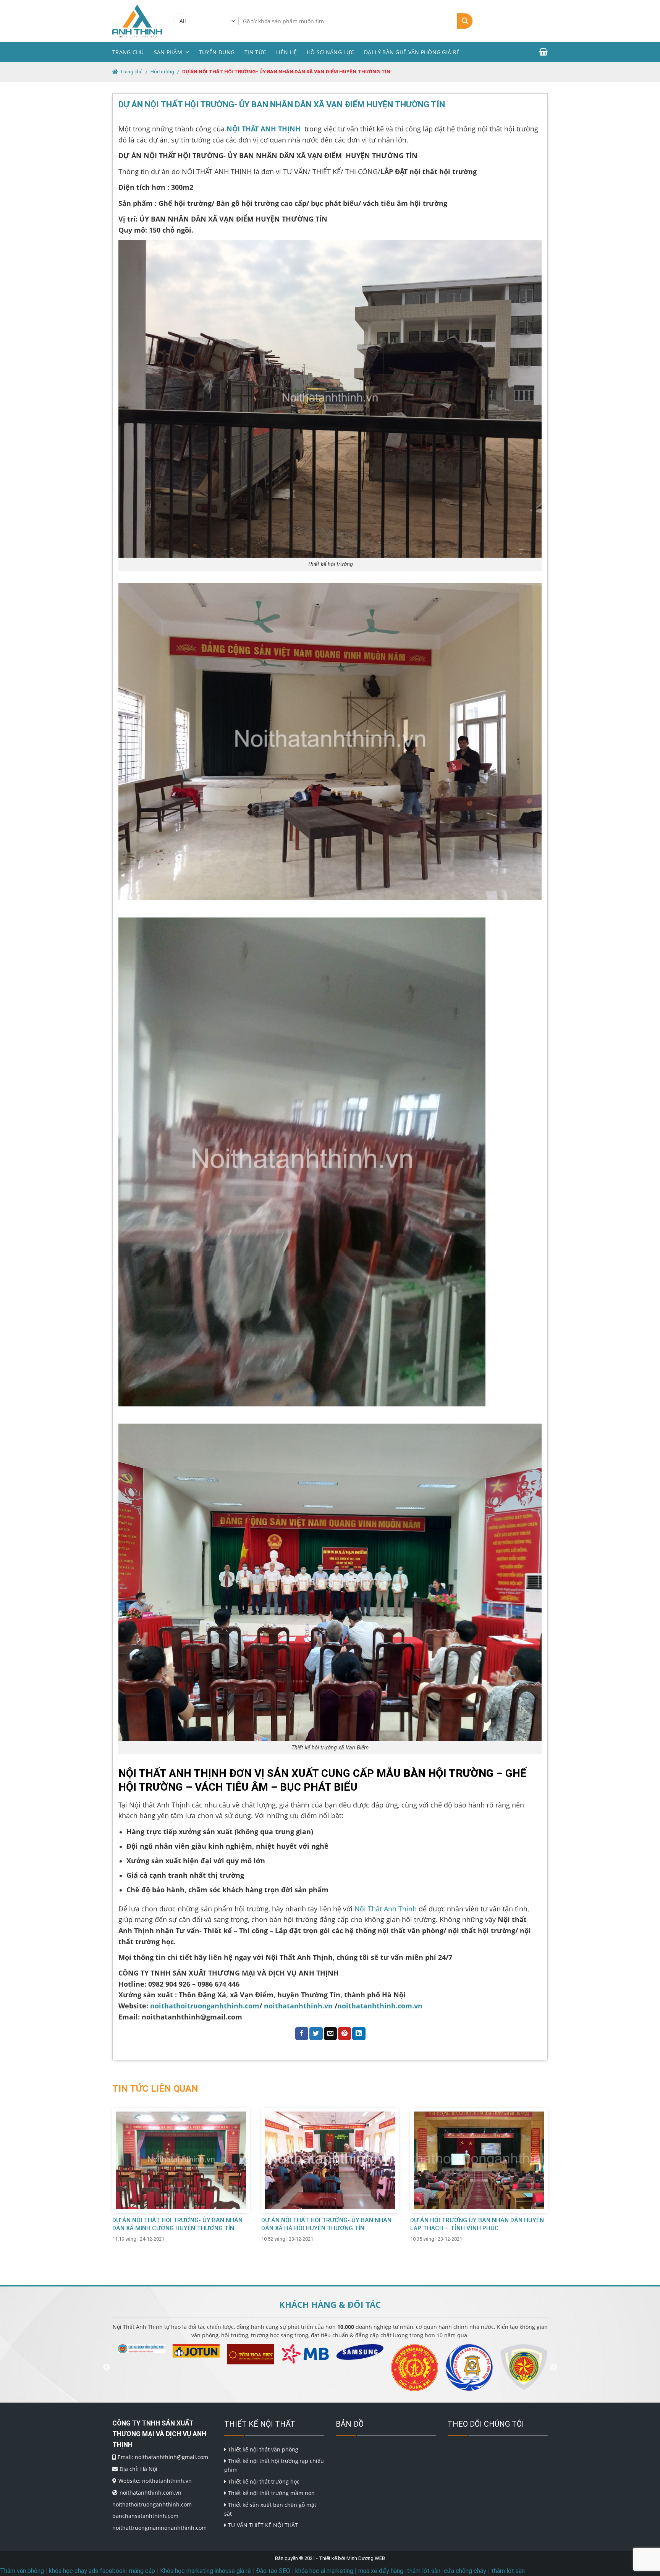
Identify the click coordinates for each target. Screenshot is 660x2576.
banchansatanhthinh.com (145, 2516)
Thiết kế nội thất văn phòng (263, 2449)
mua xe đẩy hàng (381, 2571)
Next (553, 2367)
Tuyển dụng (217, 52)
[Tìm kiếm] (465, 21)
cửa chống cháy (465, 2571)
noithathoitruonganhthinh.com (205, 2006)
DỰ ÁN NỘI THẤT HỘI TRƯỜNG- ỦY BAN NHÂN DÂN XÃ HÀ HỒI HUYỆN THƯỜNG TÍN (326, 2224)
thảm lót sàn (424, 2571)
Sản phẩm (168, 52)
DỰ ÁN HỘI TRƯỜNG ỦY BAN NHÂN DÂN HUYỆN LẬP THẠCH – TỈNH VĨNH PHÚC (477, 2224)
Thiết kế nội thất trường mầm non (271, 2493)
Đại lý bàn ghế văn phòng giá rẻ (412, 52)
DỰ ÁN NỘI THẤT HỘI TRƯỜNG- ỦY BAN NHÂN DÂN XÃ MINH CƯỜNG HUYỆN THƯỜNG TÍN (177, 2224)
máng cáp (142, 2571)
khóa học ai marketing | (326, 2571)
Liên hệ (286, 52)
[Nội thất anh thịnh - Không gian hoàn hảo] (137, 21)
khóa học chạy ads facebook (87, 2571)
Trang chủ (128, 52)
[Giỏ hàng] (543, 52)
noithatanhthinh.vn (298, 2006)
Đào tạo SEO (273, 2571)
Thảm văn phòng (22, 2571)
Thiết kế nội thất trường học (264, 2481)
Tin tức (255, 52)
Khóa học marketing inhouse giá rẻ (205, 2571)
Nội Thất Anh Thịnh (385, 1909)
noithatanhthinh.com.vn (380, 2006)
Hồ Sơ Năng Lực (330, 52)
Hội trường (162, 72)
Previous (107, 2367)
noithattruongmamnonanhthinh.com (159, 2528)
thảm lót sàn (508, 2571)
